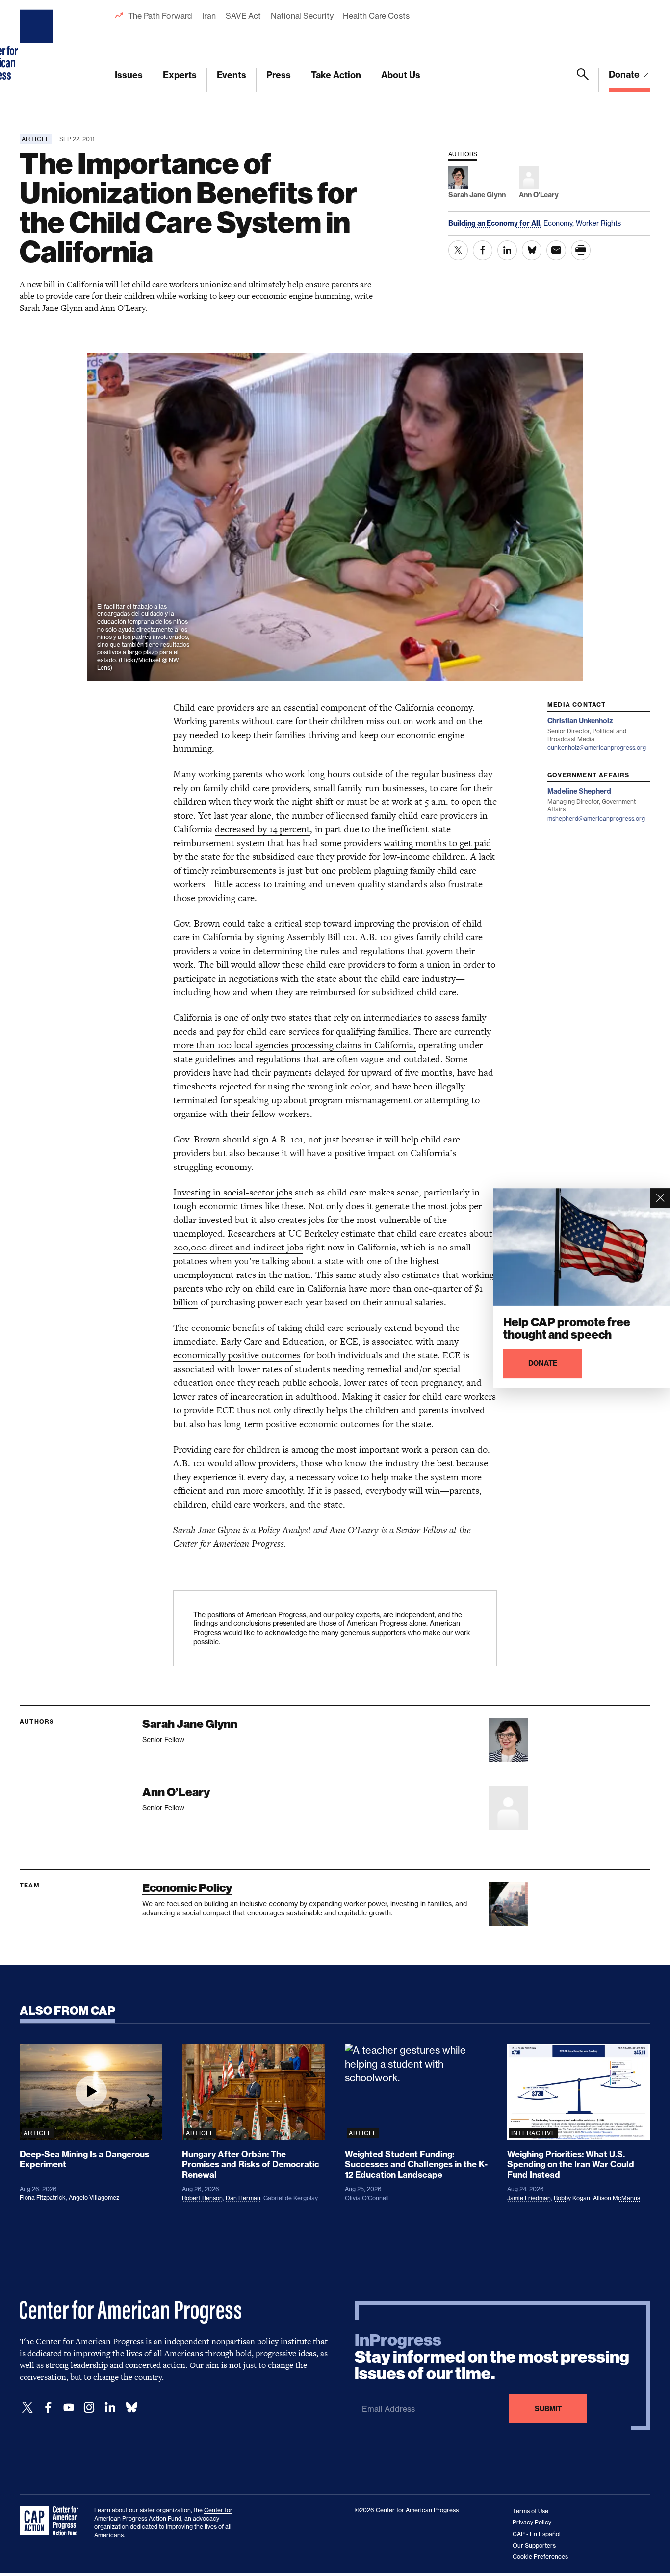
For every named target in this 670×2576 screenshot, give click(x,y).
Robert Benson (202, 2198)
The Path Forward (160, 16)
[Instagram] (89, 2407)
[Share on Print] (581, 250)
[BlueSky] (131, 2407)
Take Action (336, 75)
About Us (401, 75)
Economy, (560, 223)
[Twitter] (27, 2407)
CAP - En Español (537, 2534)
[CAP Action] (52, 2521)
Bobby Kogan (572, 2198)
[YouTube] (69, 2407)
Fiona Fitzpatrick (43, 2197)
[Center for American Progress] (38, 46)
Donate (625, 74)
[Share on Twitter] (458, 250)
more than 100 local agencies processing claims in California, (295, 1045)
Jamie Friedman (529, 2198)
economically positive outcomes (237, 1355)
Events (232, 75)
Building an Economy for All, (496, 223)
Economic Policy (187, 1888)
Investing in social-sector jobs (233, 1192)
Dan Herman (243, 2198)
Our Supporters (534, 2545)
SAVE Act (243, 16)
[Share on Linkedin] (507, 250)
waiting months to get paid (438, 843)
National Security (302, 16)
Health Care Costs (376, 16)
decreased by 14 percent (262, 829)
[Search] (583, 80)
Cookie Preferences (540, 2557)
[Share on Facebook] (483, 250)
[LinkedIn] (110, 2407)
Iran (209, 16)
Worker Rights (598, 223)
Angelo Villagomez (94, 2197)
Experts (180, 75)
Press (279, 75)
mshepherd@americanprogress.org (596, 818)
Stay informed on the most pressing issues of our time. (492, 2357)
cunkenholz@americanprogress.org (597, 748)
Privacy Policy (532, 2522)
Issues (129, 75)
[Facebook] (48, 2407)
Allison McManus (617, 2198)
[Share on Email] (556, 250)
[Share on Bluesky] (532, 250)
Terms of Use (530, 2511)
